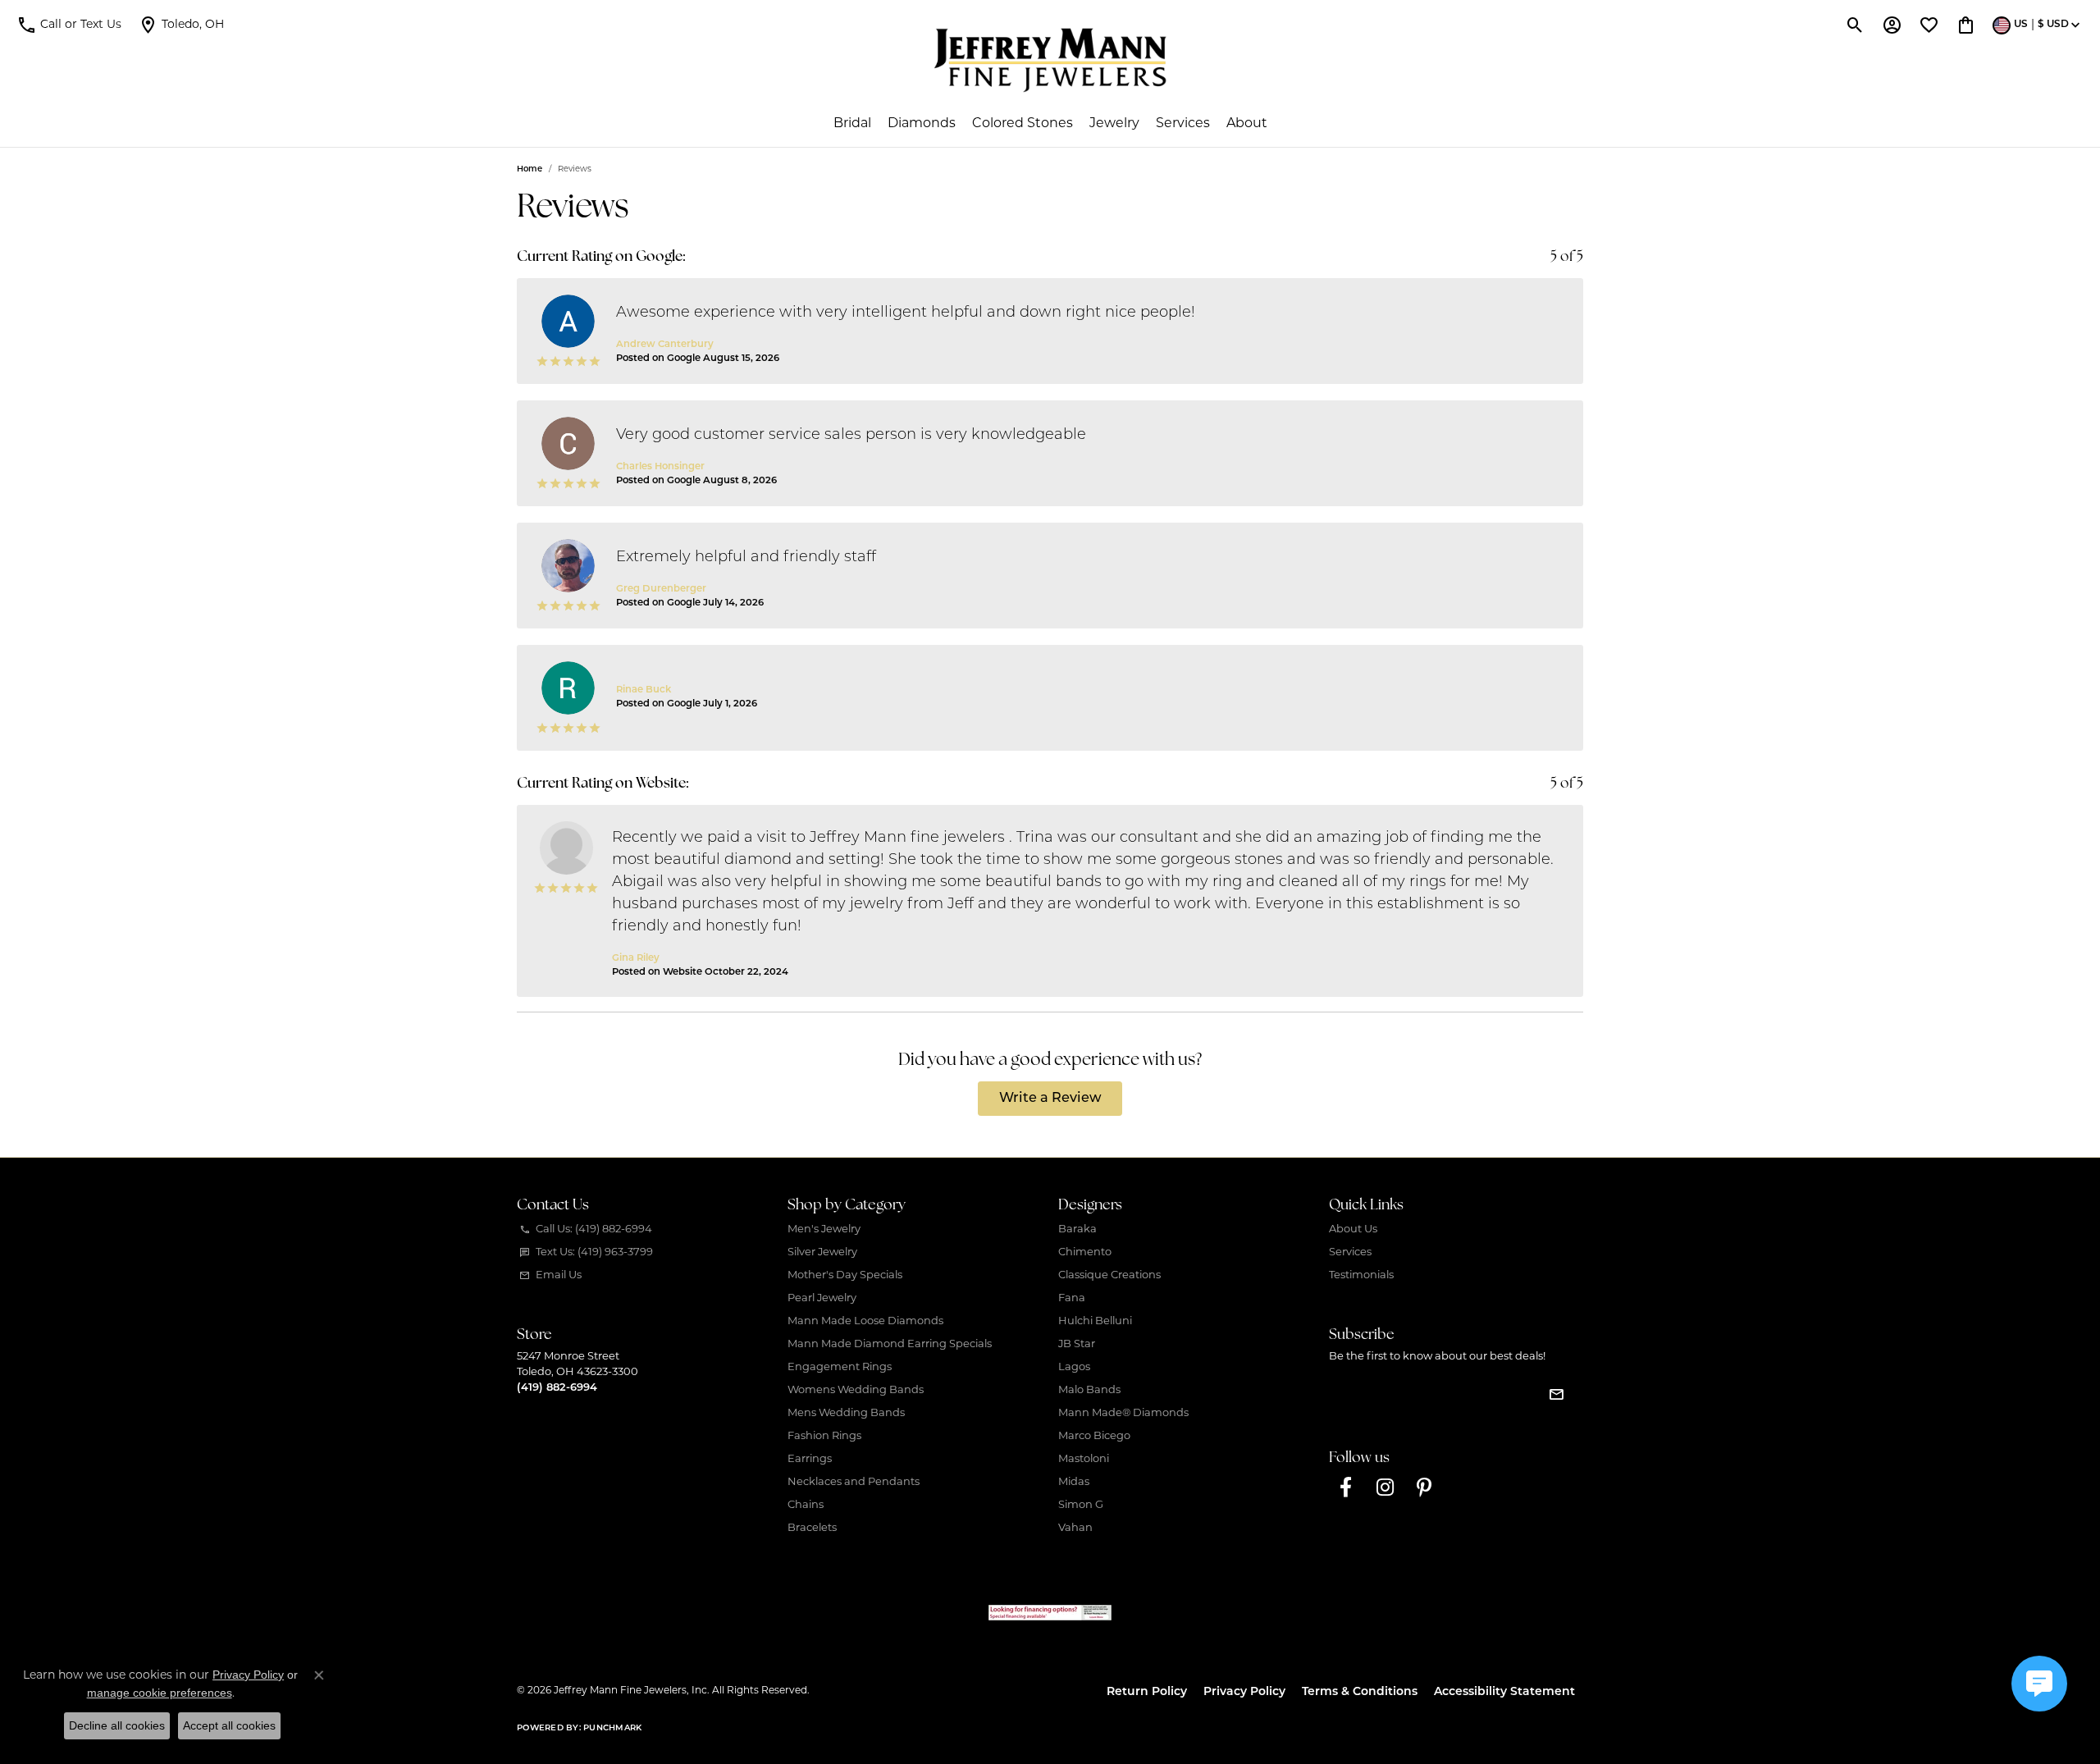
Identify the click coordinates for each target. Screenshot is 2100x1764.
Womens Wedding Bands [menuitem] (856, 1390)
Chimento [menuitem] (1085, 1252)
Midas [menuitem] (1074, 1482)
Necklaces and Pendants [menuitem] (854, 1482)
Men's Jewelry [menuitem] (824, 1229)
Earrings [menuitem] (810, 1459)
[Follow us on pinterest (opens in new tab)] (1424, 1488)
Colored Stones (1023, 124)
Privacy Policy (1244, 1692)
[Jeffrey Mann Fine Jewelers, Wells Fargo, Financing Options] (1050, 1613)
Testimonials (1361, 1275)
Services (1183, 124)
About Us (1353, 1229)
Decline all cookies (117, 1725)
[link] (181, 25)
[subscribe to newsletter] (1556, 1394)
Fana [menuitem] (1072, 1298)
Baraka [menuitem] (1077, 1229)
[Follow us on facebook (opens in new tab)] (1345, 1488)
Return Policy (1147, 1692)
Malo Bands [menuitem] (1089, 1390)
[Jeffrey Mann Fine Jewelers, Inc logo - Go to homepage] (1050, 60)
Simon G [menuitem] (1081, 1505)
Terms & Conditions (1360, 1692)
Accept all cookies (229, 1725)
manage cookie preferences (160, 1693)
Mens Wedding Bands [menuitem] (846, 1413)
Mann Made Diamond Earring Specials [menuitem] (890, 1344)
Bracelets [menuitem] (812, 1528)
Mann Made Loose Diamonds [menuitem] (865, 1321)
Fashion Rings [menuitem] (824, 1436)
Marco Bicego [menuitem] (1094, 1436)
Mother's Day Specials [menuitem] (845, 1275)
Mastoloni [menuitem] (1084, 1459)
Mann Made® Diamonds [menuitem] (1123, 1413)
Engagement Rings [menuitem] (840, 1367)
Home (530, 169)
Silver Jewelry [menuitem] (822, 1252)
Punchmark (612, 1728)
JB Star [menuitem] (1077, 1344)
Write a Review (1050, 1099)
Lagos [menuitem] (1074, 1367)
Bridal (852, 124)
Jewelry (1114, 124)
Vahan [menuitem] (1075, 1528)
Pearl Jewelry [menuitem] (822, 1298)
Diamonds (922, 124)
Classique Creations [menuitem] (1109, 1275)
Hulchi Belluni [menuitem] (1095, 1321)
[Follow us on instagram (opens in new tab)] (1385, 1488)
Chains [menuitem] (806, 1505)
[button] (69, 25)
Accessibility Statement (1504, 1692)
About (1247, 124)
